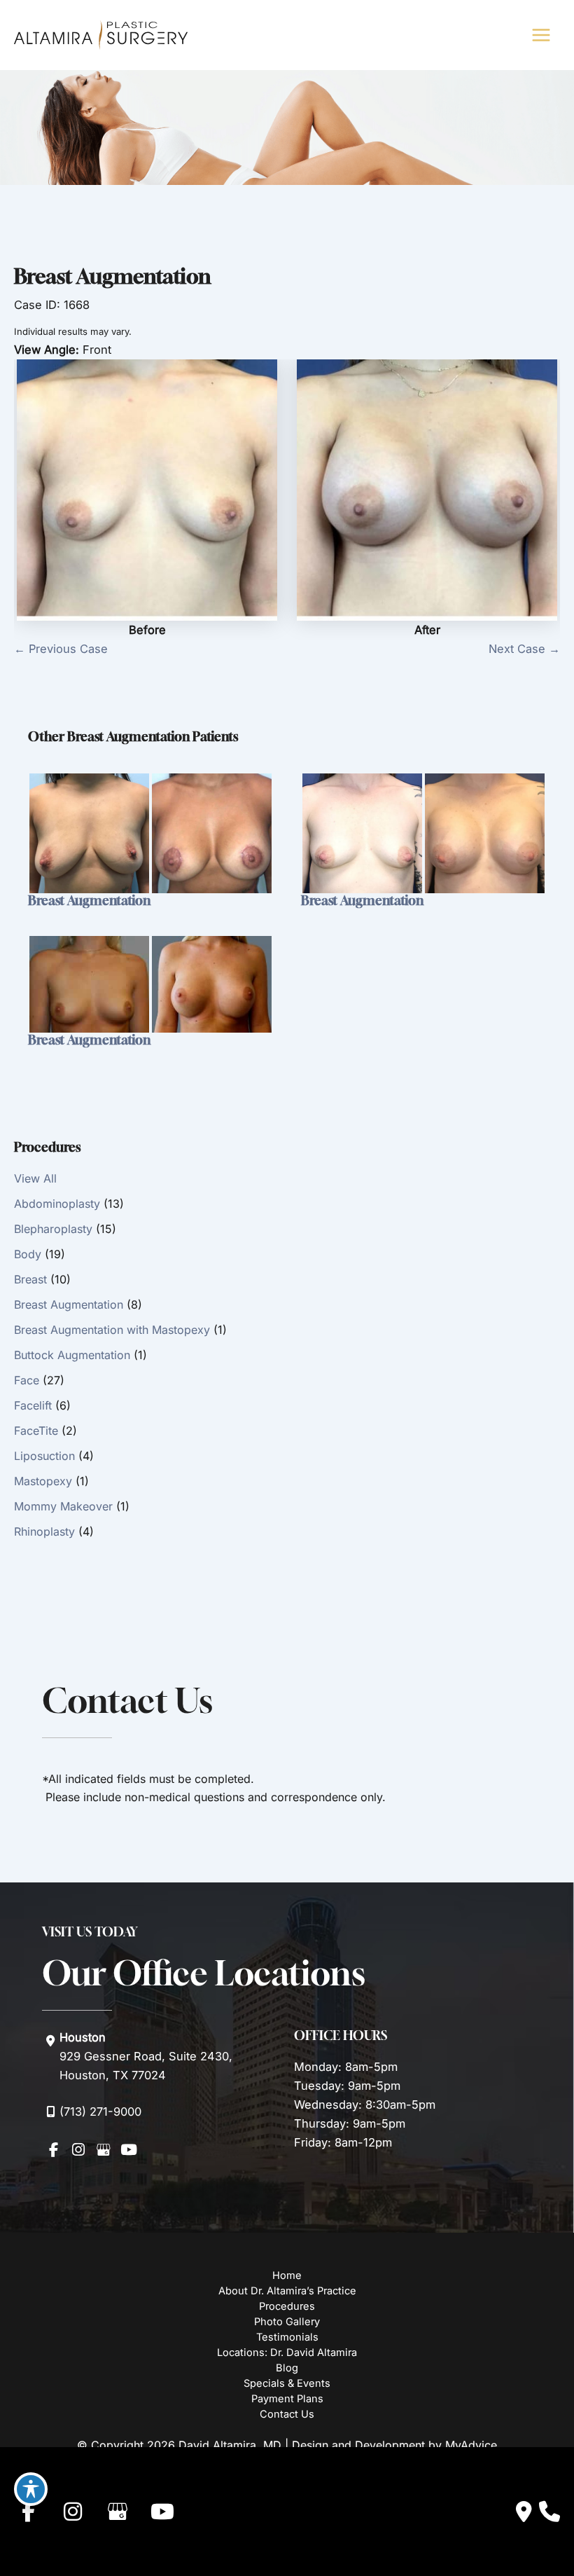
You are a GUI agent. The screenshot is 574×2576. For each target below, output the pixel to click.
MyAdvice (471, 2445)
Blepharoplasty (53, 1229)
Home (287, 2275)
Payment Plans (287, 2399)
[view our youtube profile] (129, 2149)
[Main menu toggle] (541, 35)
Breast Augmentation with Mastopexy (112, 1330)
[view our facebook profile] (53, 2149)
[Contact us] (524, 2512)
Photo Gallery (287, 2322)
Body (28, 1254)
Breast (30, 1279)
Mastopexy (43, 1481)
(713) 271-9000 (100, 2112)
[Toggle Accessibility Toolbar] (31, 2489)
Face (27, 1380)
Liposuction (44, 1456)
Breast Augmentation (69, 1304)
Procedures (287, 2306)
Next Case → (524, 649)
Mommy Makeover (63, 1506)
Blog (287, 2368)
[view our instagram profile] (78, 2149)
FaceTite (36, 1431)
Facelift (33, 1405)
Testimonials (287, 2337)
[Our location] (549, 2512)
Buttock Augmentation (72, 1355)
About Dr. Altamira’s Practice (287, 2291)
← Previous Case (61, 649)
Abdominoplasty (57, 1204)
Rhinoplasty (44, 1531)
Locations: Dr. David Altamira (287, 2353)
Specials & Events (287, 2383)
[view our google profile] (104, 2149)
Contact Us (287, 2414)
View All (35, 1178)
